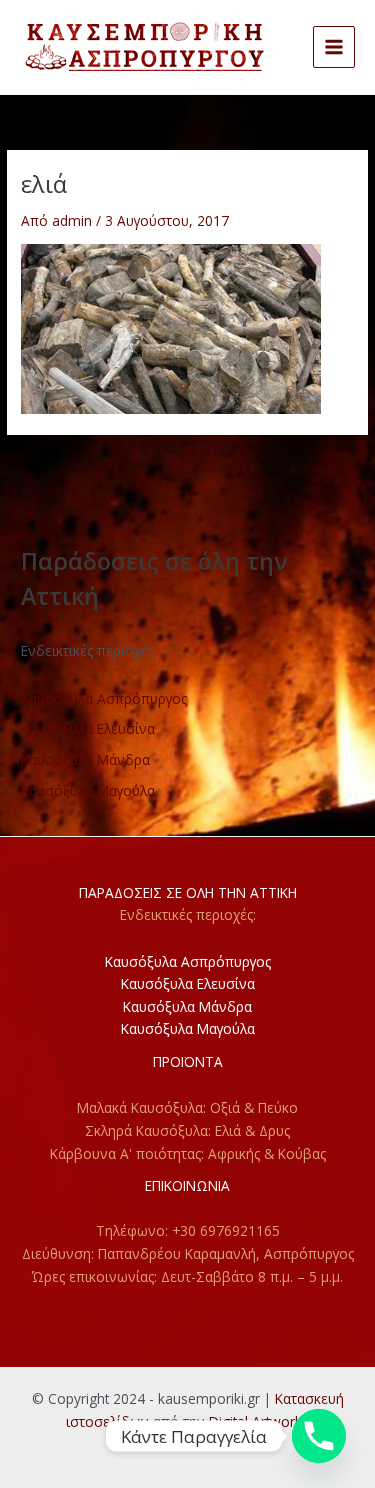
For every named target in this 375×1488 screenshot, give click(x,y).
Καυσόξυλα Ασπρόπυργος (104, 698)
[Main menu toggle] (334, 47)
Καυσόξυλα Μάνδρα (85, 759)
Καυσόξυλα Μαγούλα (88, 790)
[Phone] (319, 1436)
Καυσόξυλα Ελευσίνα (88, 728)
